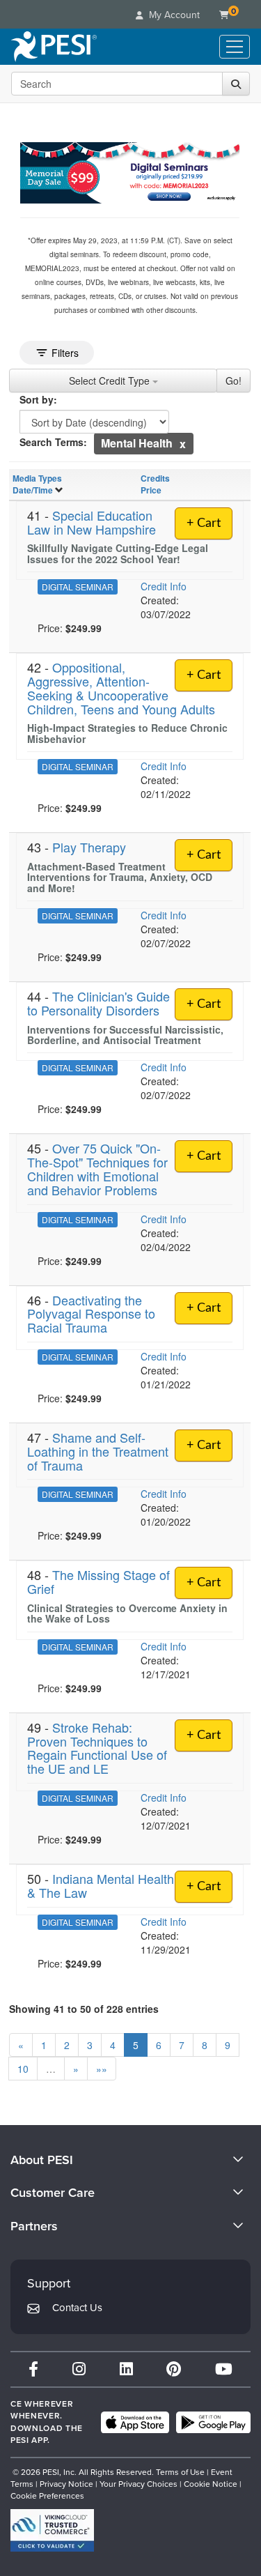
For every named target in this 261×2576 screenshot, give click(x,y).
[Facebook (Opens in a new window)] (33, 2369)
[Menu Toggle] (235, 47)
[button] (183, 444)
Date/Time (33, 490)
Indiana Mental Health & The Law (101, 1885)
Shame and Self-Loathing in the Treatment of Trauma (98, 1451)
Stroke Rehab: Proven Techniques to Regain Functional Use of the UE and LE (97, 1748)
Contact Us (77, 2308)
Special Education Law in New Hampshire (92, 522)
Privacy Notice (66, 2484)
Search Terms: (53, 442)
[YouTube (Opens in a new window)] (224, 2369)
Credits (155, 478)
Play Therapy (89, 847)
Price (151, 490)
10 (23, 2069)
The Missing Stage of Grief (98, 1581)
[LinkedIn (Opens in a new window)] (126, 2369)
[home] (54, 47)
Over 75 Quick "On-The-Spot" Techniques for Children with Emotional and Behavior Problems (97, 1168)
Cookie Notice (211, 2484)
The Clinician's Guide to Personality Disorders (98, 1003)
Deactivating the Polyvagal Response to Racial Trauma (91, 1314)
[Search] (236, 84)
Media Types (37, 478)
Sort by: (38, 399)
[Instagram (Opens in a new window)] (79, 2369)
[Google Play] (213, 2423)
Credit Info (164, 586)
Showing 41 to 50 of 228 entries (84, 2009)
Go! (234, 381)
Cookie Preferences (47, 2496)
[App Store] (135, 2423)
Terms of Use (180, 2472)
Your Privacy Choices (139, 2484)
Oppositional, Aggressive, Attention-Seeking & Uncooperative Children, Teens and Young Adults (121, 688)
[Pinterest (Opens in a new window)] (174, 2369)
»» (102, 2069)
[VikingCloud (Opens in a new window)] (52, 2530)
